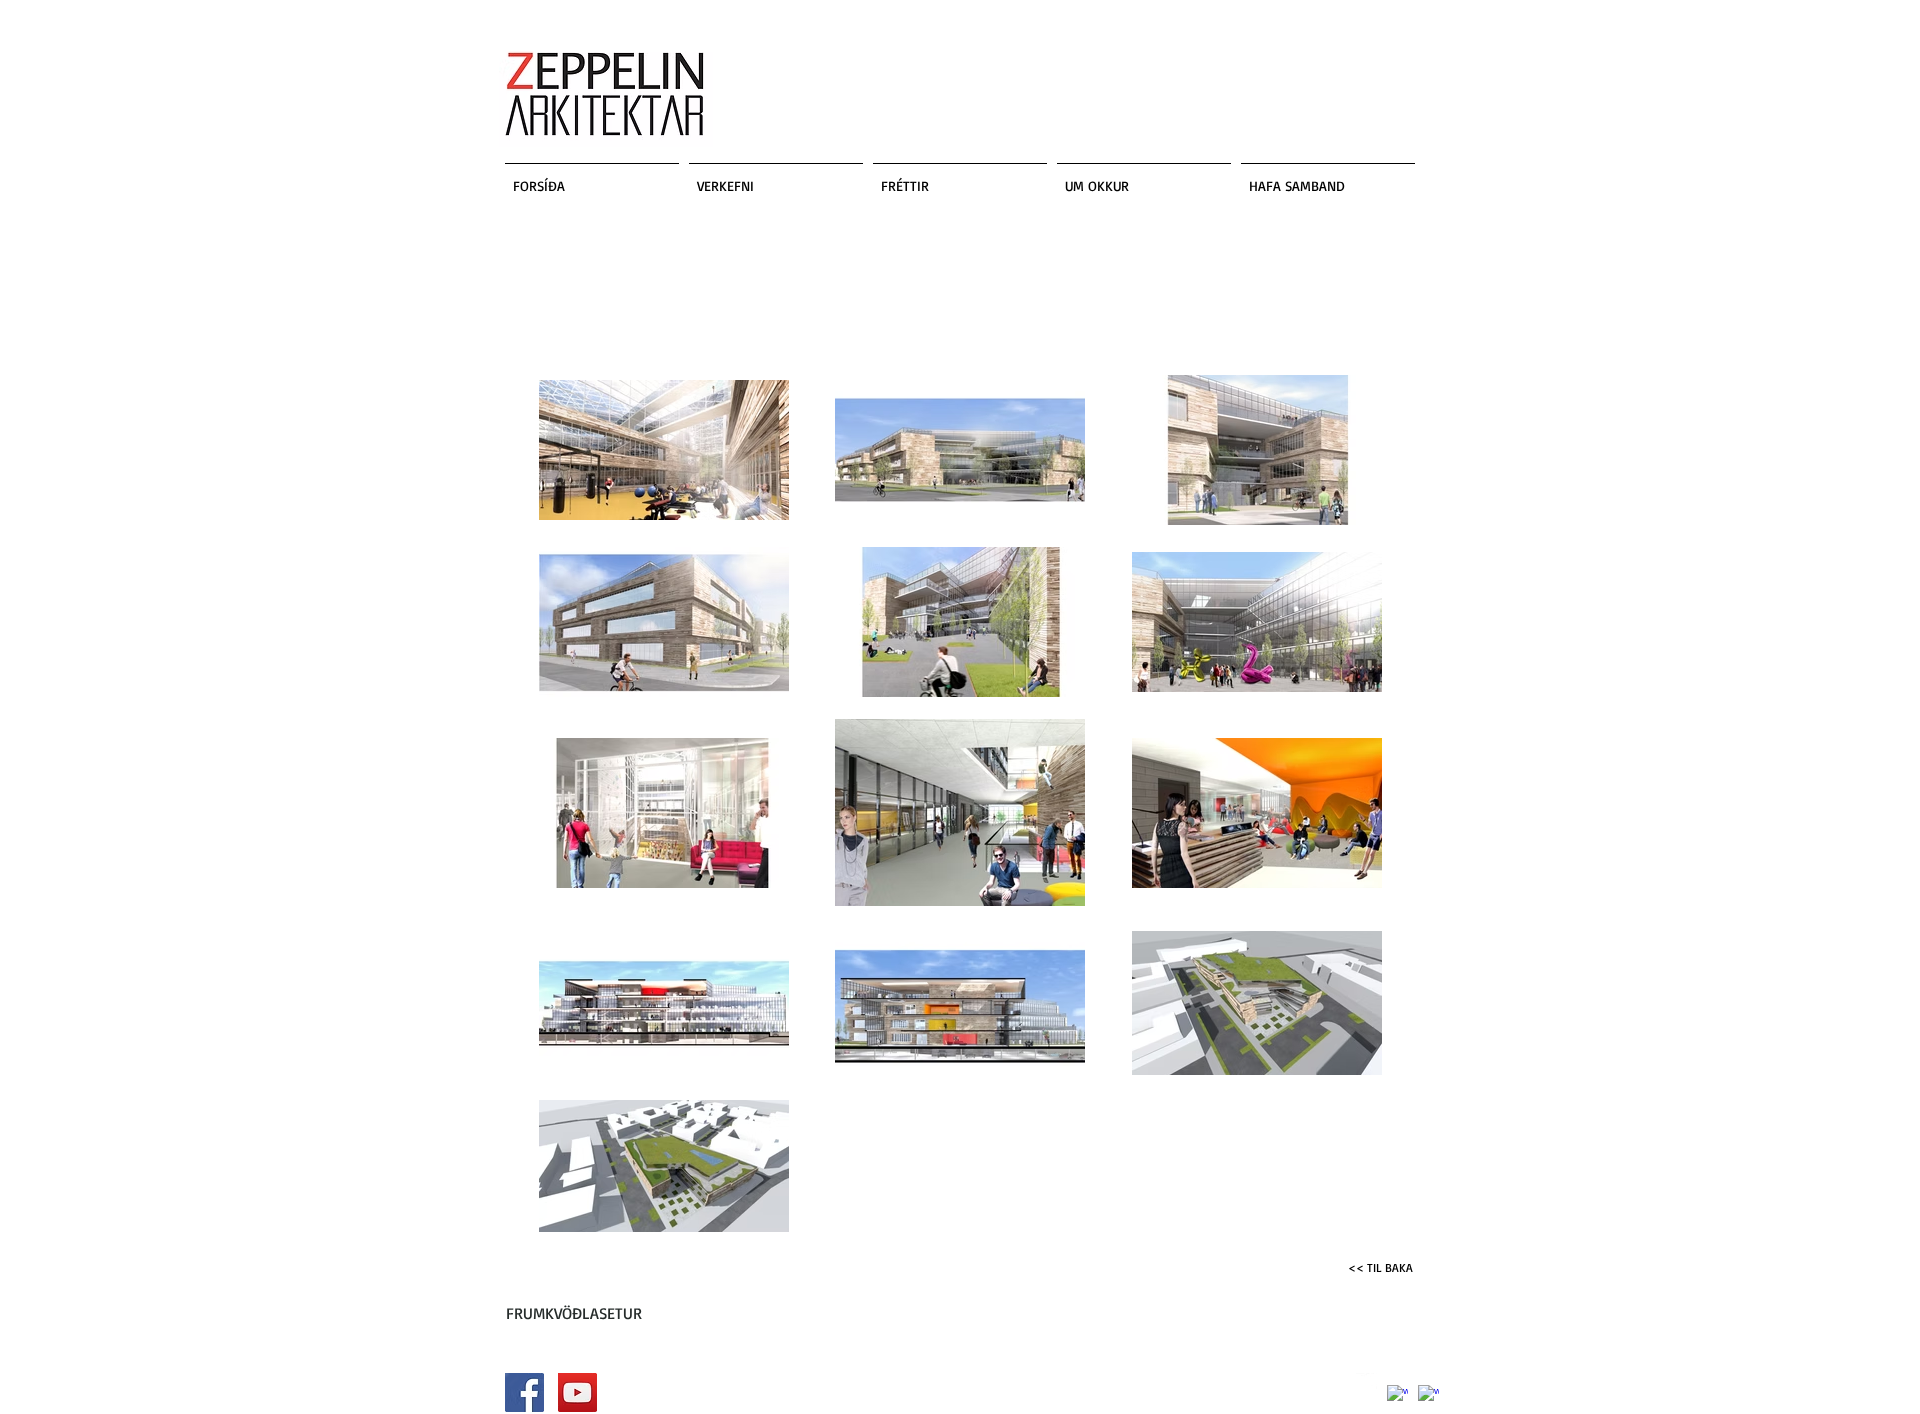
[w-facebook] (1397, 1395)
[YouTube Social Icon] (577, 1392)
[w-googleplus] (1428, 1395)
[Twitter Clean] (1366, 1383)
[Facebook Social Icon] (524, 1392)
